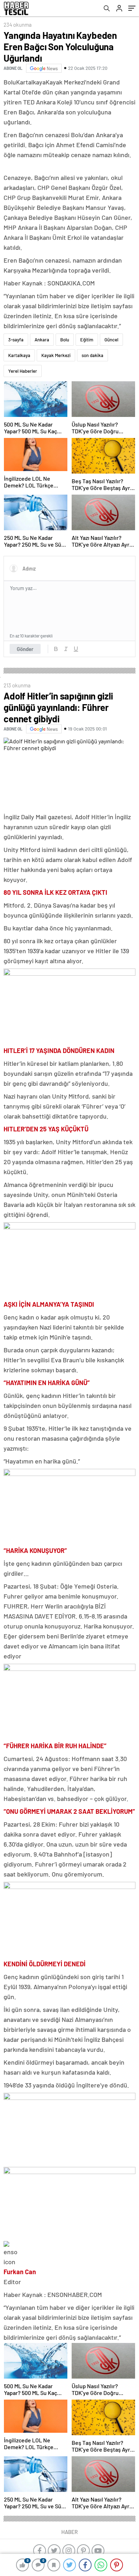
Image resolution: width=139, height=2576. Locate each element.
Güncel (111, 340)
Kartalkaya (19, 355)
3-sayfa (16, 340)
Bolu (65, 340)
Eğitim (87, 340)
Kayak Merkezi (56, 355)
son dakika (92, 355)
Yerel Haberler (23, 371)
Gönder (25, 649)
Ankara (42, 340)
